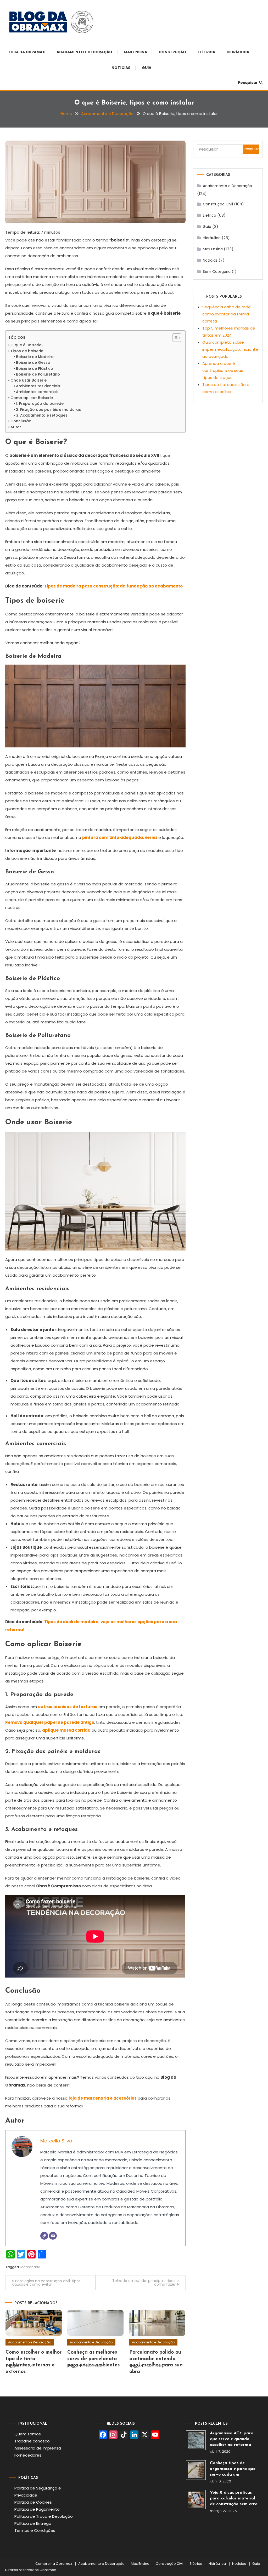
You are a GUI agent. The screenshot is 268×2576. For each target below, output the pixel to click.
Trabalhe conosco (32, 2441)
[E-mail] (53, 2236)
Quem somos (28, 2434)
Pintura (27, 2366)
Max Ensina (135, 52)
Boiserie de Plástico (35, 368)
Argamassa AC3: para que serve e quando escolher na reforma (232, 2439)
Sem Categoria (217, 272)
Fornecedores (28, 2455)
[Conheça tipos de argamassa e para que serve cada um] (196, 2470)
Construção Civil (218, 204)
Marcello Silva (56, 2141)
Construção (172, 52)
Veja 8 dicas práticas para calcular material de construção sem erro (234, 2498)
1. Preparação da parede (40, 404)
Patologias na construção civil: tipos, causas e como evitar (47, 2283)
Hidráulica (238, 52)
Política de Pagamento (37, 2509)
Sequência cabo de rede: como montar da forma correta (227, 314)
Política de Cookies (33, 2502)
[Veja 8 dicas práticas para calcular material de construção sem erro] (196, 2500)
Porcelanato (93, 2366)
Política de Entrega (33, 2523)
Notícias (121, 68)
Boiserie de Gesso (33, 362)
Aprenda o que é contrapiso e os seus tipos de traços (223, 370)
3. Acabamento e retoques (42, 415)
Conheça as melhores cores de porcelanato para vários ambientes (93, 2359)
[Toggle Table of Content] (174, 338)
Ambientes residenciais (38, 386)
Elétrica (206, 52)
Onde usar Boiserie (29, 380)
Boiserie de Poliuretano (38, 374)
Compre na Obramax (54, 2564)
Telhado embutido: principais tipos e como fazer (146, 2283)
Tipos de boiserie (27, 351)
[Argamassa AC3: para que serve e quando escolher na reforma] (196, 2440)
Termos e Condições (35, 2530)
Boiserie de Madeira (35, 357)
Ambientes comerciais (37, 392)
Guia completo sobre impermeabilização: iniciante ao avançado (230, 349)
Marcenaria (30, 2267)
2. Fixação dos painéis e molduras (48, 410)
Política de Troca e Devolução (44, 2516)
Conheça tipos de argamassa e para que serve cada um (233, 2469)
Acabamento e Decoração (84, 52)
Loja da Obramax (27, 52)
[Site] (44, 2236)
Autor (16, 427)
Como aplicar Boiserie (32, 398)
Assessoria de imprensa (38, 2448)
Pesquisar (248, 83)
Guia (147, 68)
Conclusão (21, 421)
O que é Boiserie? (27, 345)
